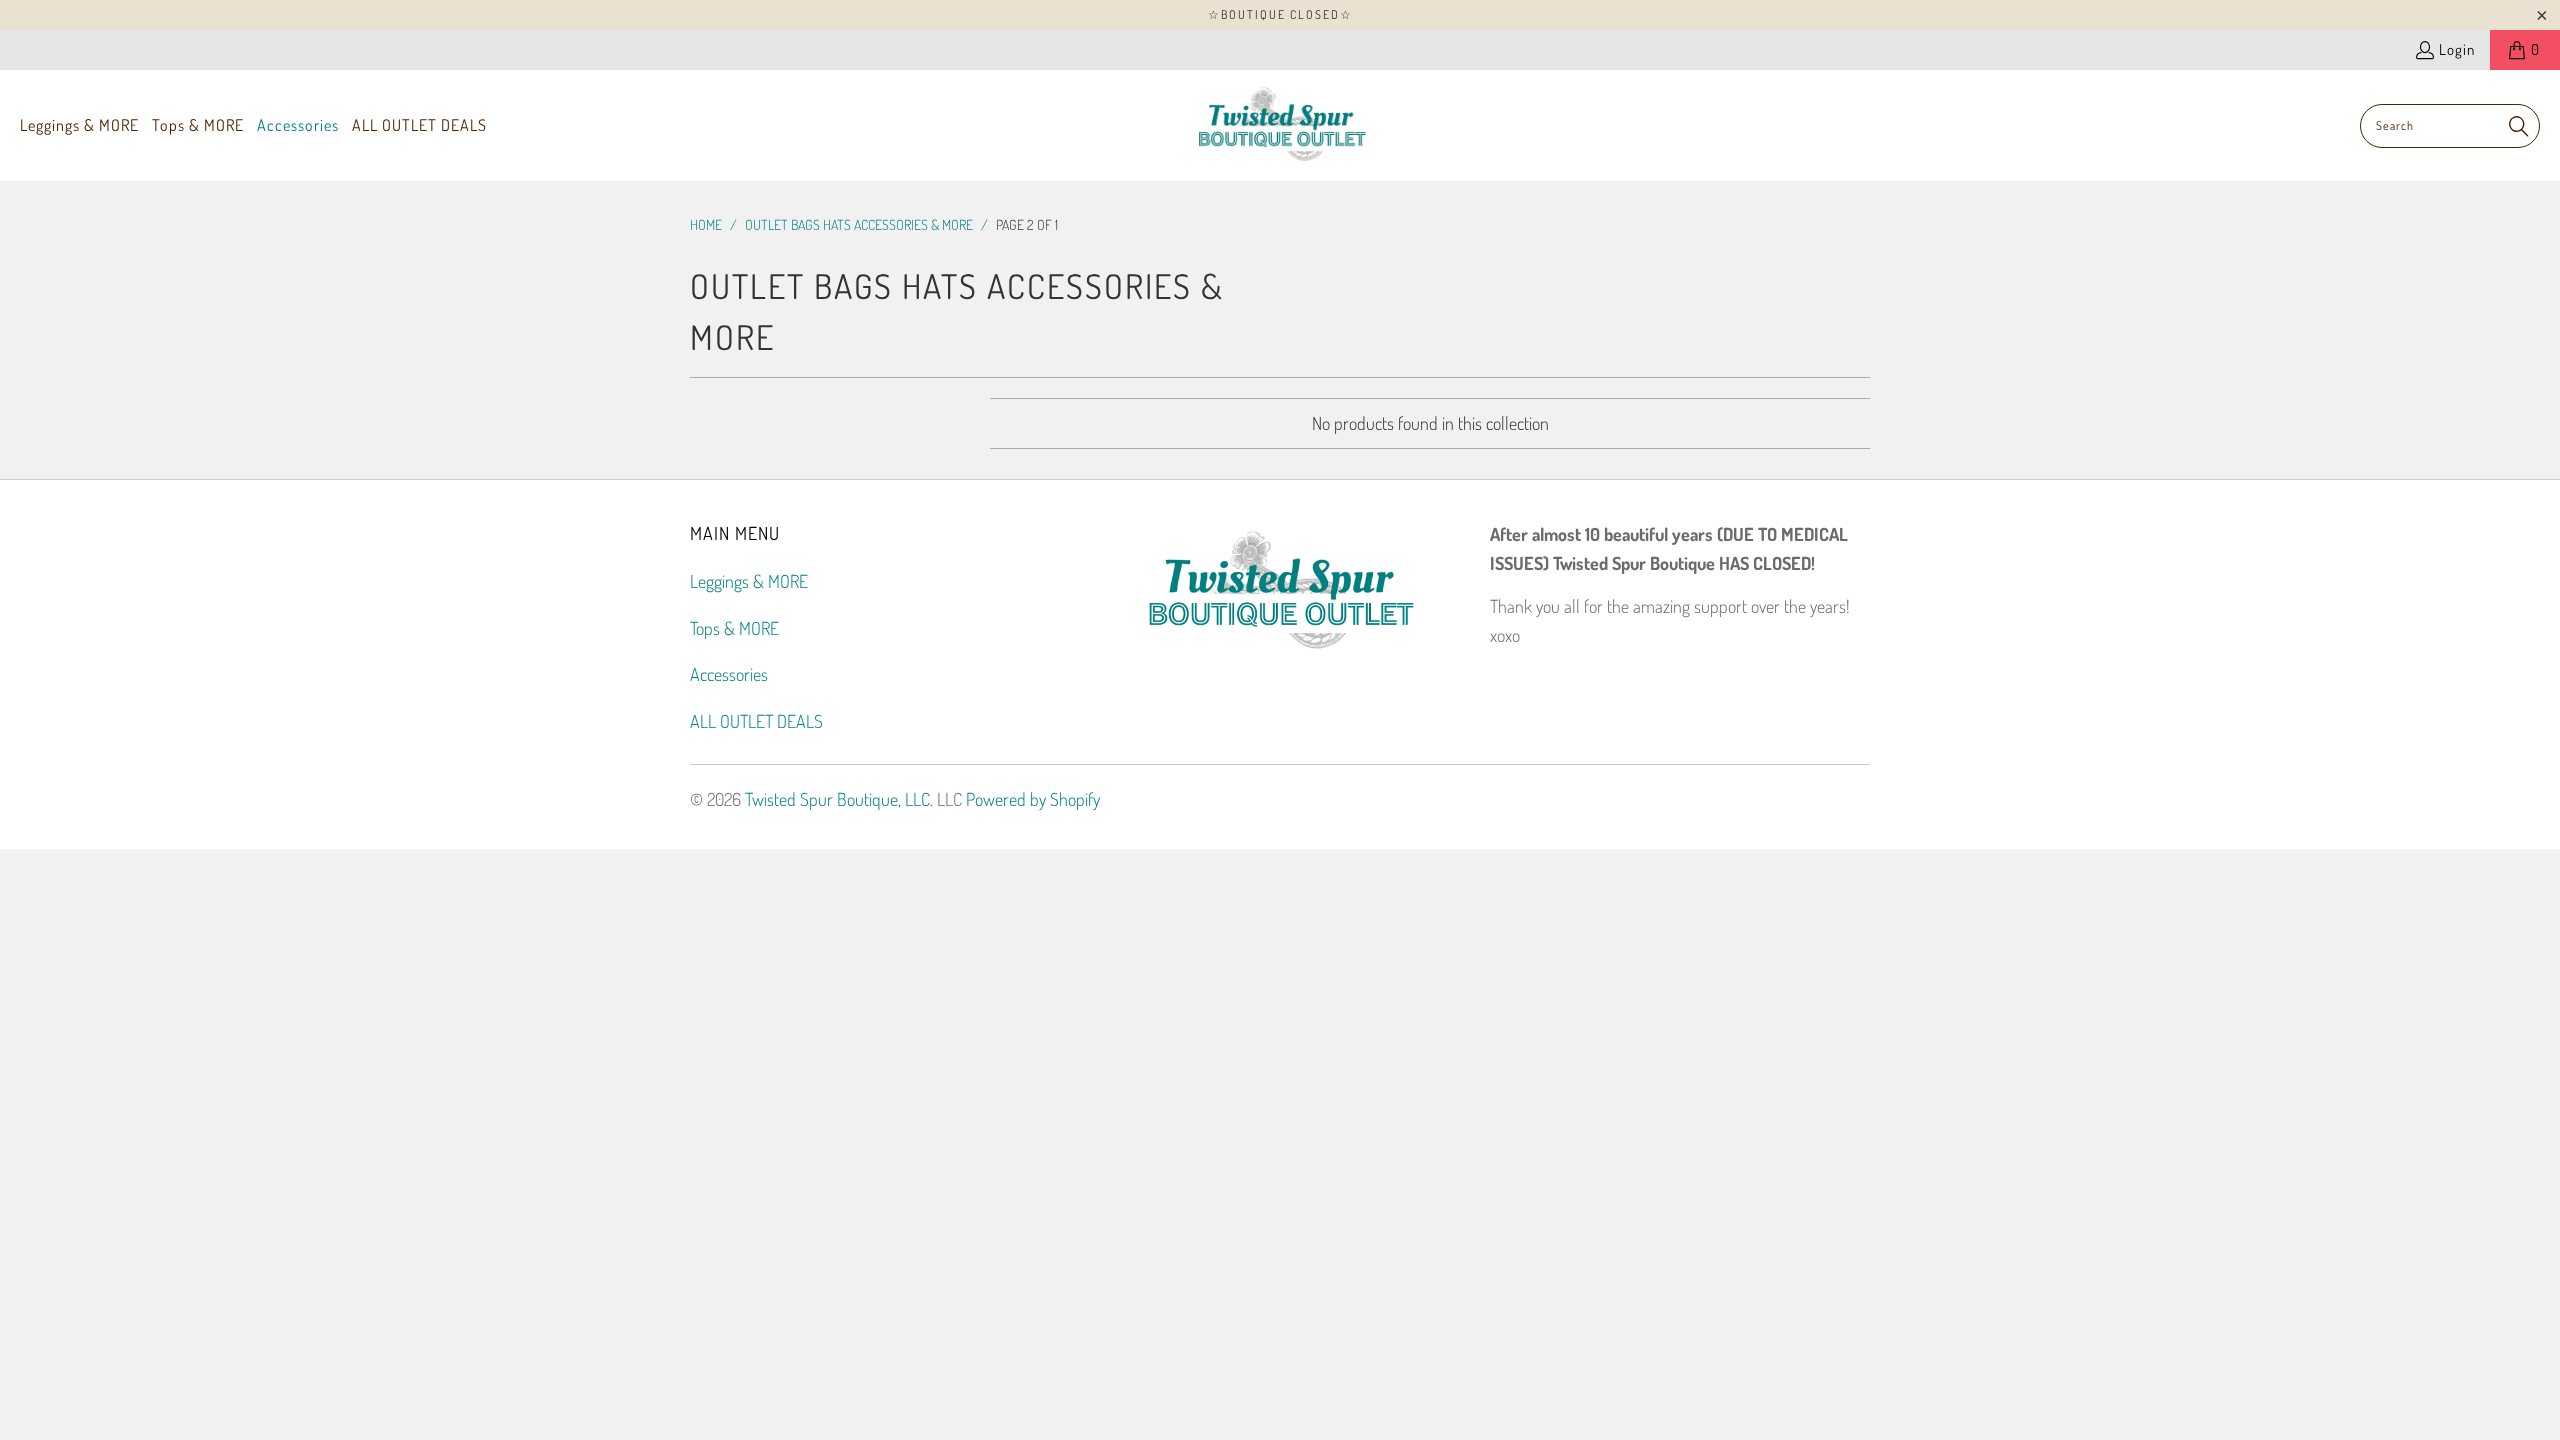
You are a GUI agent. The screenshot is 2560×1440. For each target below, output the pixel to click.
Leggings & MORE (749, 581)
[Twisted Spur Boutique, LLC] (1281, 125)
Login (2457, 49)
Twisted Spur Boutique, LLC (837, 799)
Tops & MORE (734, 628)
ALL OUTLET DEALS (756, 721)
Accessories (729, 674)
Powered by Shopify (1033, 799)
